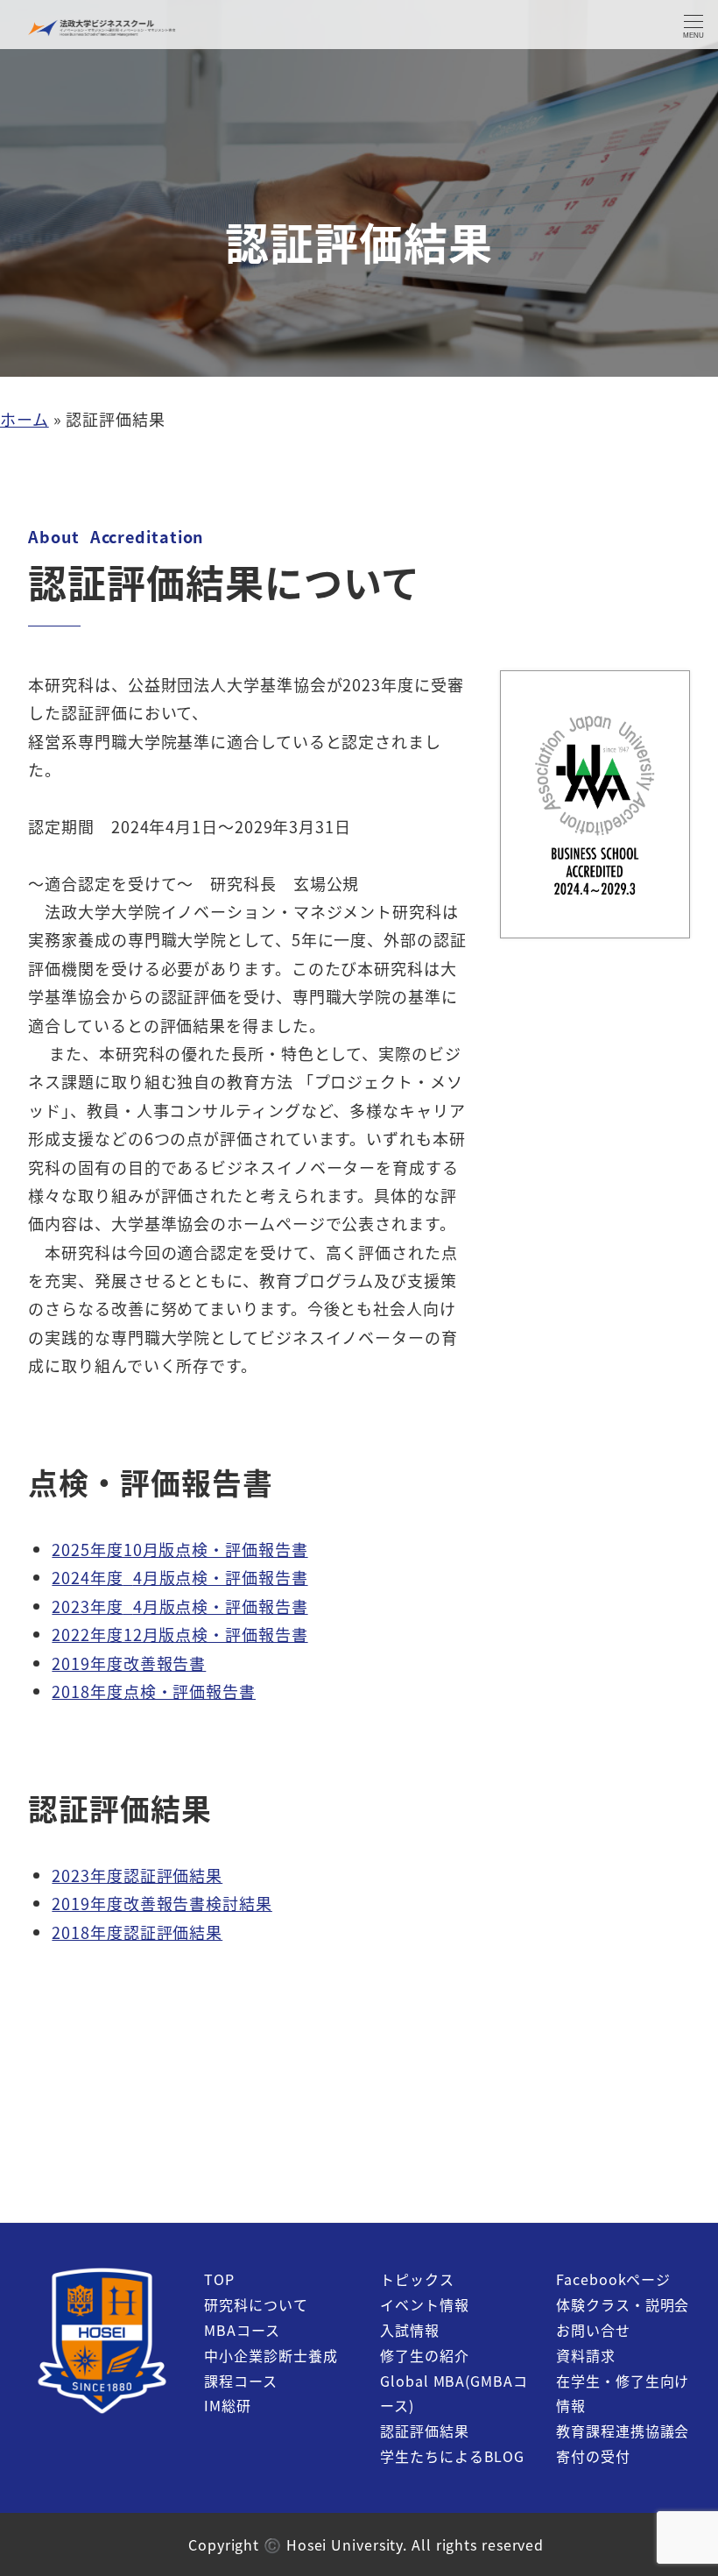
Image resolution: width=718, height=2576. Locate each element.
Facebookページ (613, 2279)
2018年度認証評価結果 (137, 1932)
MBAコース (242, 2330)
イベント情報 (424, 2304)
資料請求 (586, 2355)
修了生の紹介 (424, 2355)
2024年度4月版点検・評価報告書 (179, 1577)
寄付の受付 (593, 2456)
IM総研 (228, 2405)
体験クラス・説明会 (623, 2304)
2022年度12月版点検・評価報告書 (179, 1634)
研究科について (256, 2304)
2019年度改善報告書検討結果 (162, 1903)
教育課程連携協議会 (623, 2431)
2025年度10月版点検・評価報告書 (179, 1549)
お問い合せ (593, 2330)
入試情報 (410, 2330)
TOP (219, 2279)
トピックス (417, 2279)
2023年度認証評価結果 (137, 1875)
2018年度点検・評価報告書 (154, 1691)
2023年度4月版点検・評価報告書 (179, 1606)
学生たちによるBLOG (452, 2456)
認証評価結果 (424, 2431)
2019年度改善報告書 (129, 1663)
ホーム (25, 419)
